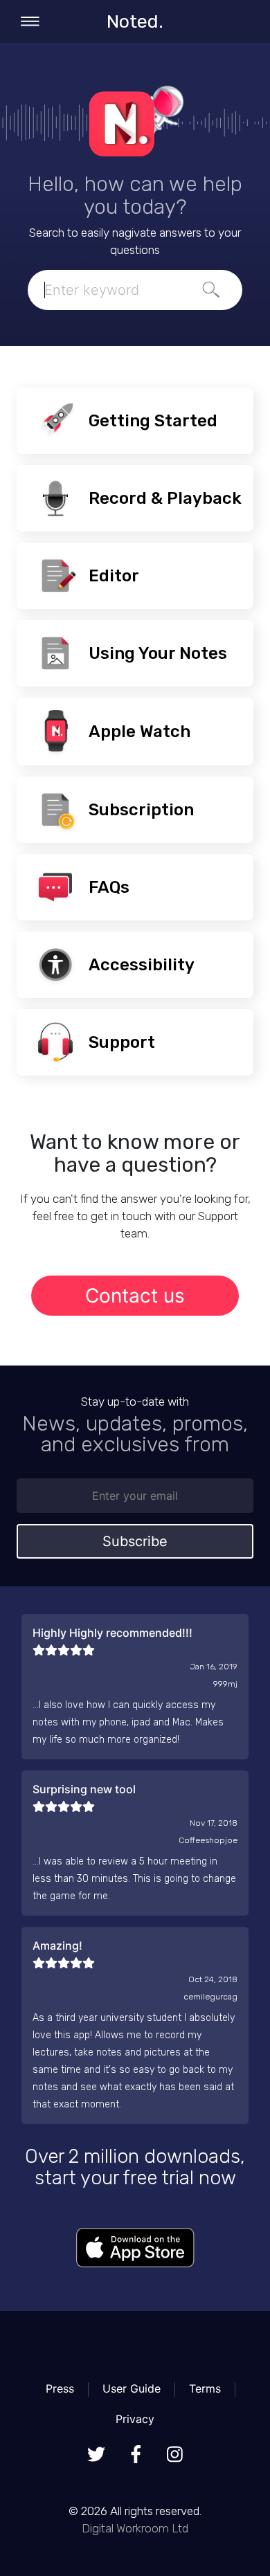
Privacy (135, 2419)
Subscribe (135, 1541)
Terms (205, 2388)
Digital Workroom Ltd (135, 2528)
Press (60, 2388)
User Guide (132, 2388)
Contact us (135, 1296)
